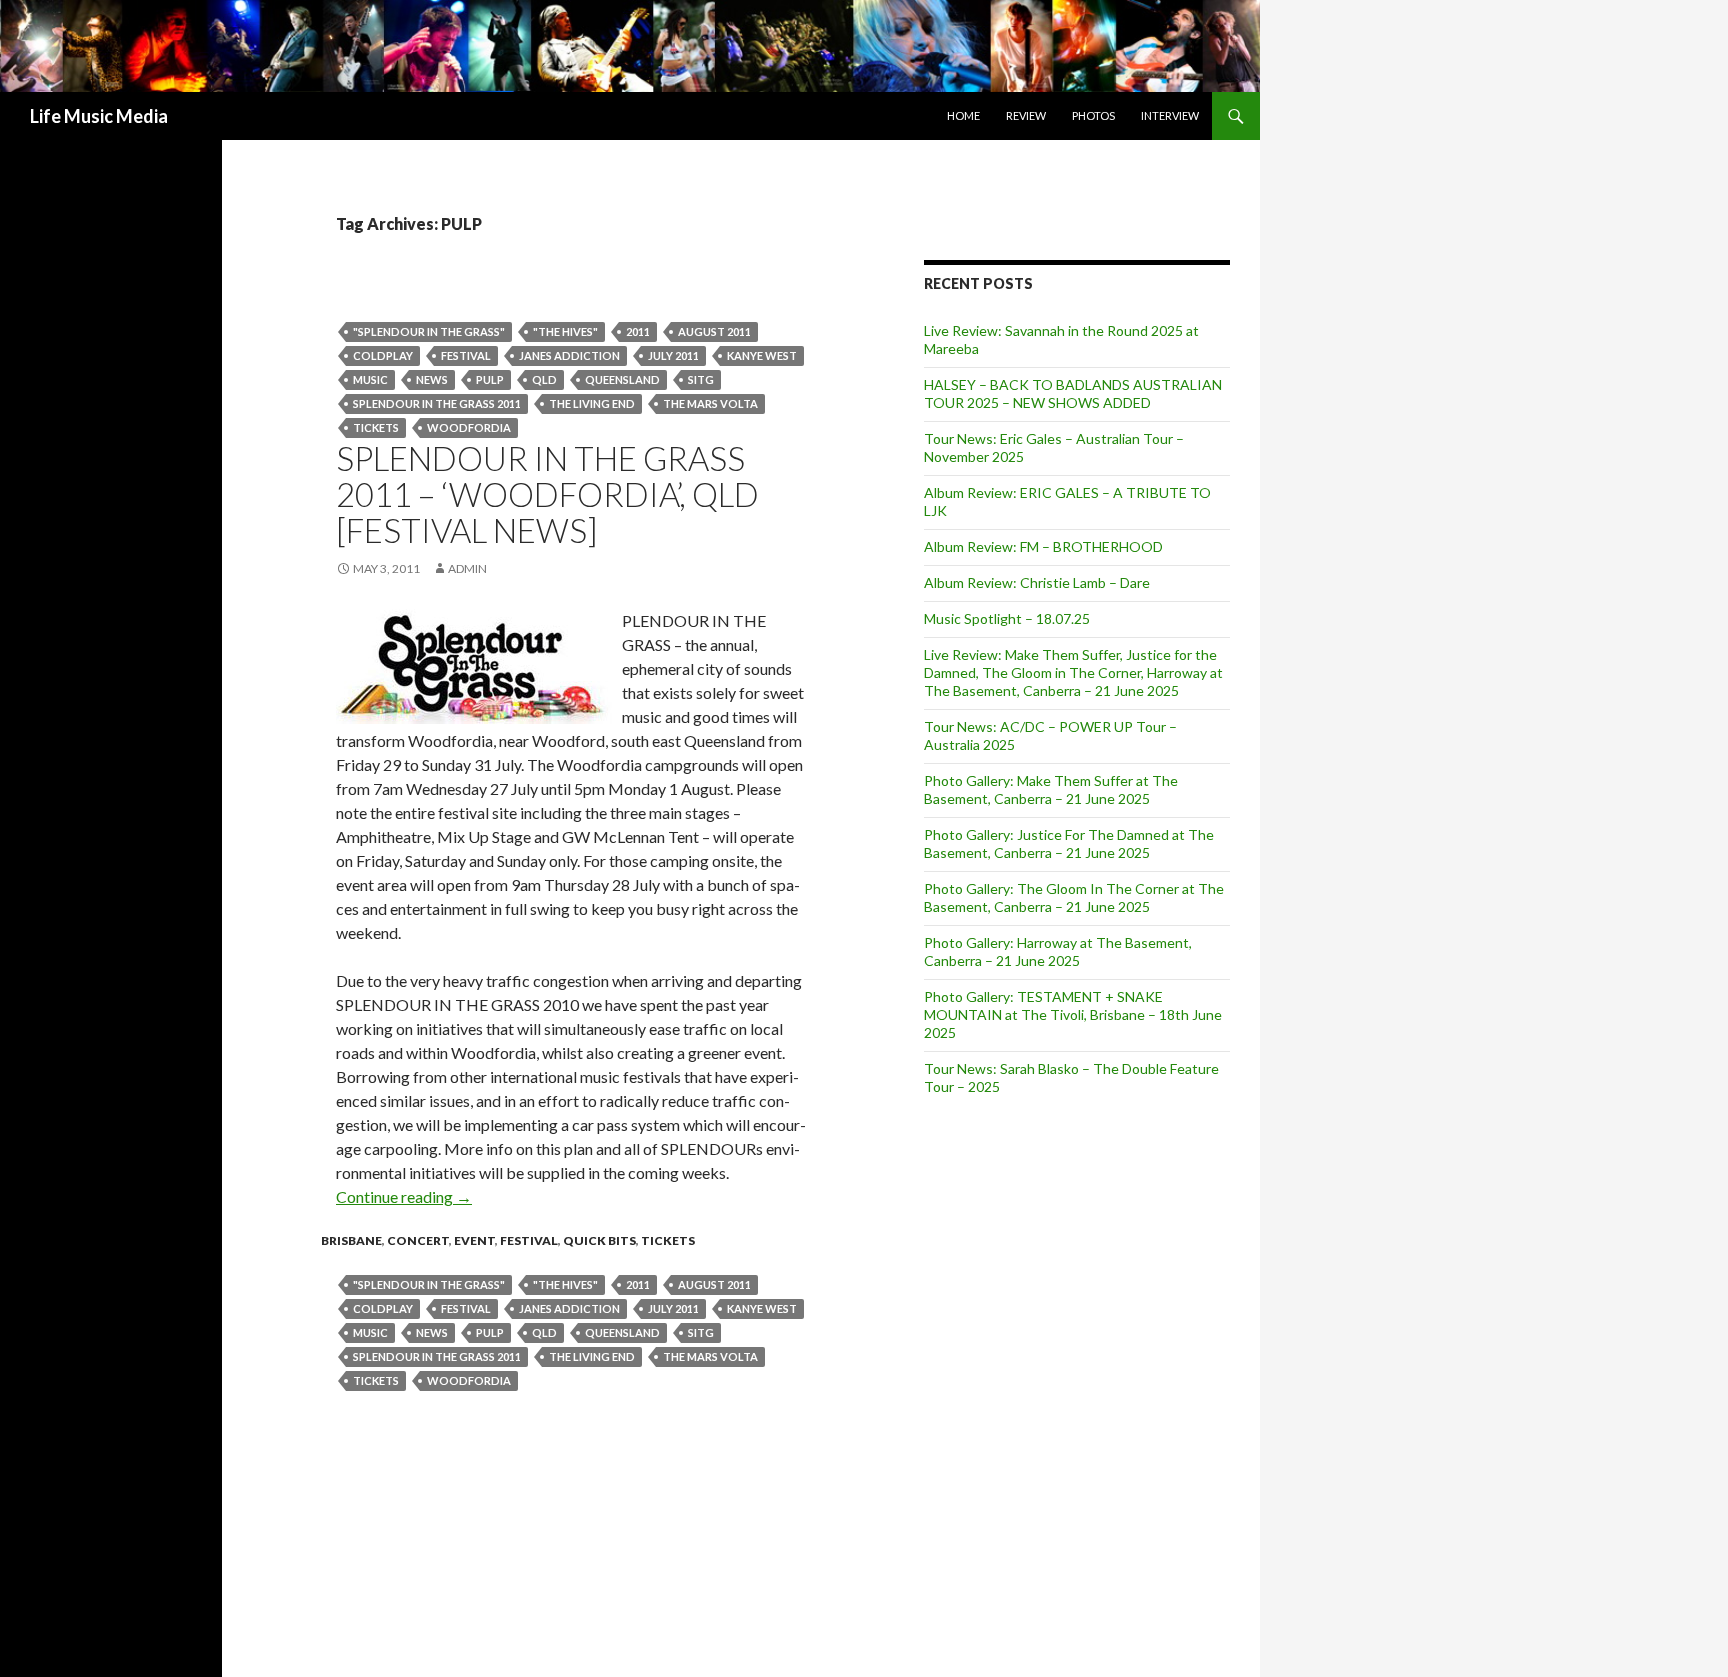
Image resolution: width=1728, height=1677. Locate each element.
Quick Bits (599, 1240)
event (474, 1240)
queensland (622, 379)
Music (370, 379)
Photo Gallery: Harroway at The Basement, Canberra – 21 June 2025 (1058, 951)
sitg (701, 379)
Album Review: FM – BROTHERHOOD (1043, 546)
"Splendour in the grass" (429, 331)
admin (467, 568)
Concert (418, 1240)
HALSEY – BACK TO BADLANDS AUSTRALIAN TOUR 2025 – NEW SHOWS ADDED (1073, 393)
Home (963, 115)
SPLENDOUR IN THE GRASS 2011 (437, 403)
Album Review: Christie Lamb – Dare (1037, 582)
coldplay (383, 355)
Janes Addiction (569, 355)
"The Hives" (565, 331)
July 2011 (673, 355)
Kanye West (762, 355)
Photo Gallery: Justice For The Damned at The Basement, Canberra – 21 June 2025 (1069, 843)
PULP (490, 379)
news (432, 379)
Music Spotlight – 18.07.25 (1007, 618)
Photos (1093, 115)
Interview (1170, 115)
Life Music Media (99, 116)
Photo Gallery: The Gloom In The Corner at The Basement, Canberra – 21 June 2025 (1074, 897)
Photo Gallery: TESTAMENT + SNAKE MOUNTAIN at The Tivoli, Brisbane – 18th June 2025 (1073, 1014)
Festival (466, 355)
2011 (638, 331)
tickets (376, 427)
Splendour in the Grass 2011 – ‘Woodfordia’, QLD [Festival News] (547, 494)
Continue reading (404, 1196)
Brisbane (351, 1240)
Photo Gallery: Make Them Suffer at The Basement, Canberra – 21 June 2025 (1051, 789)
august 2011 (714, 331)
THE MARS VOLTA (710, 403)
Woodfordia (469, 427)
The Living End (592, 403)
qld (544, 379)
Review (1026, 115)
